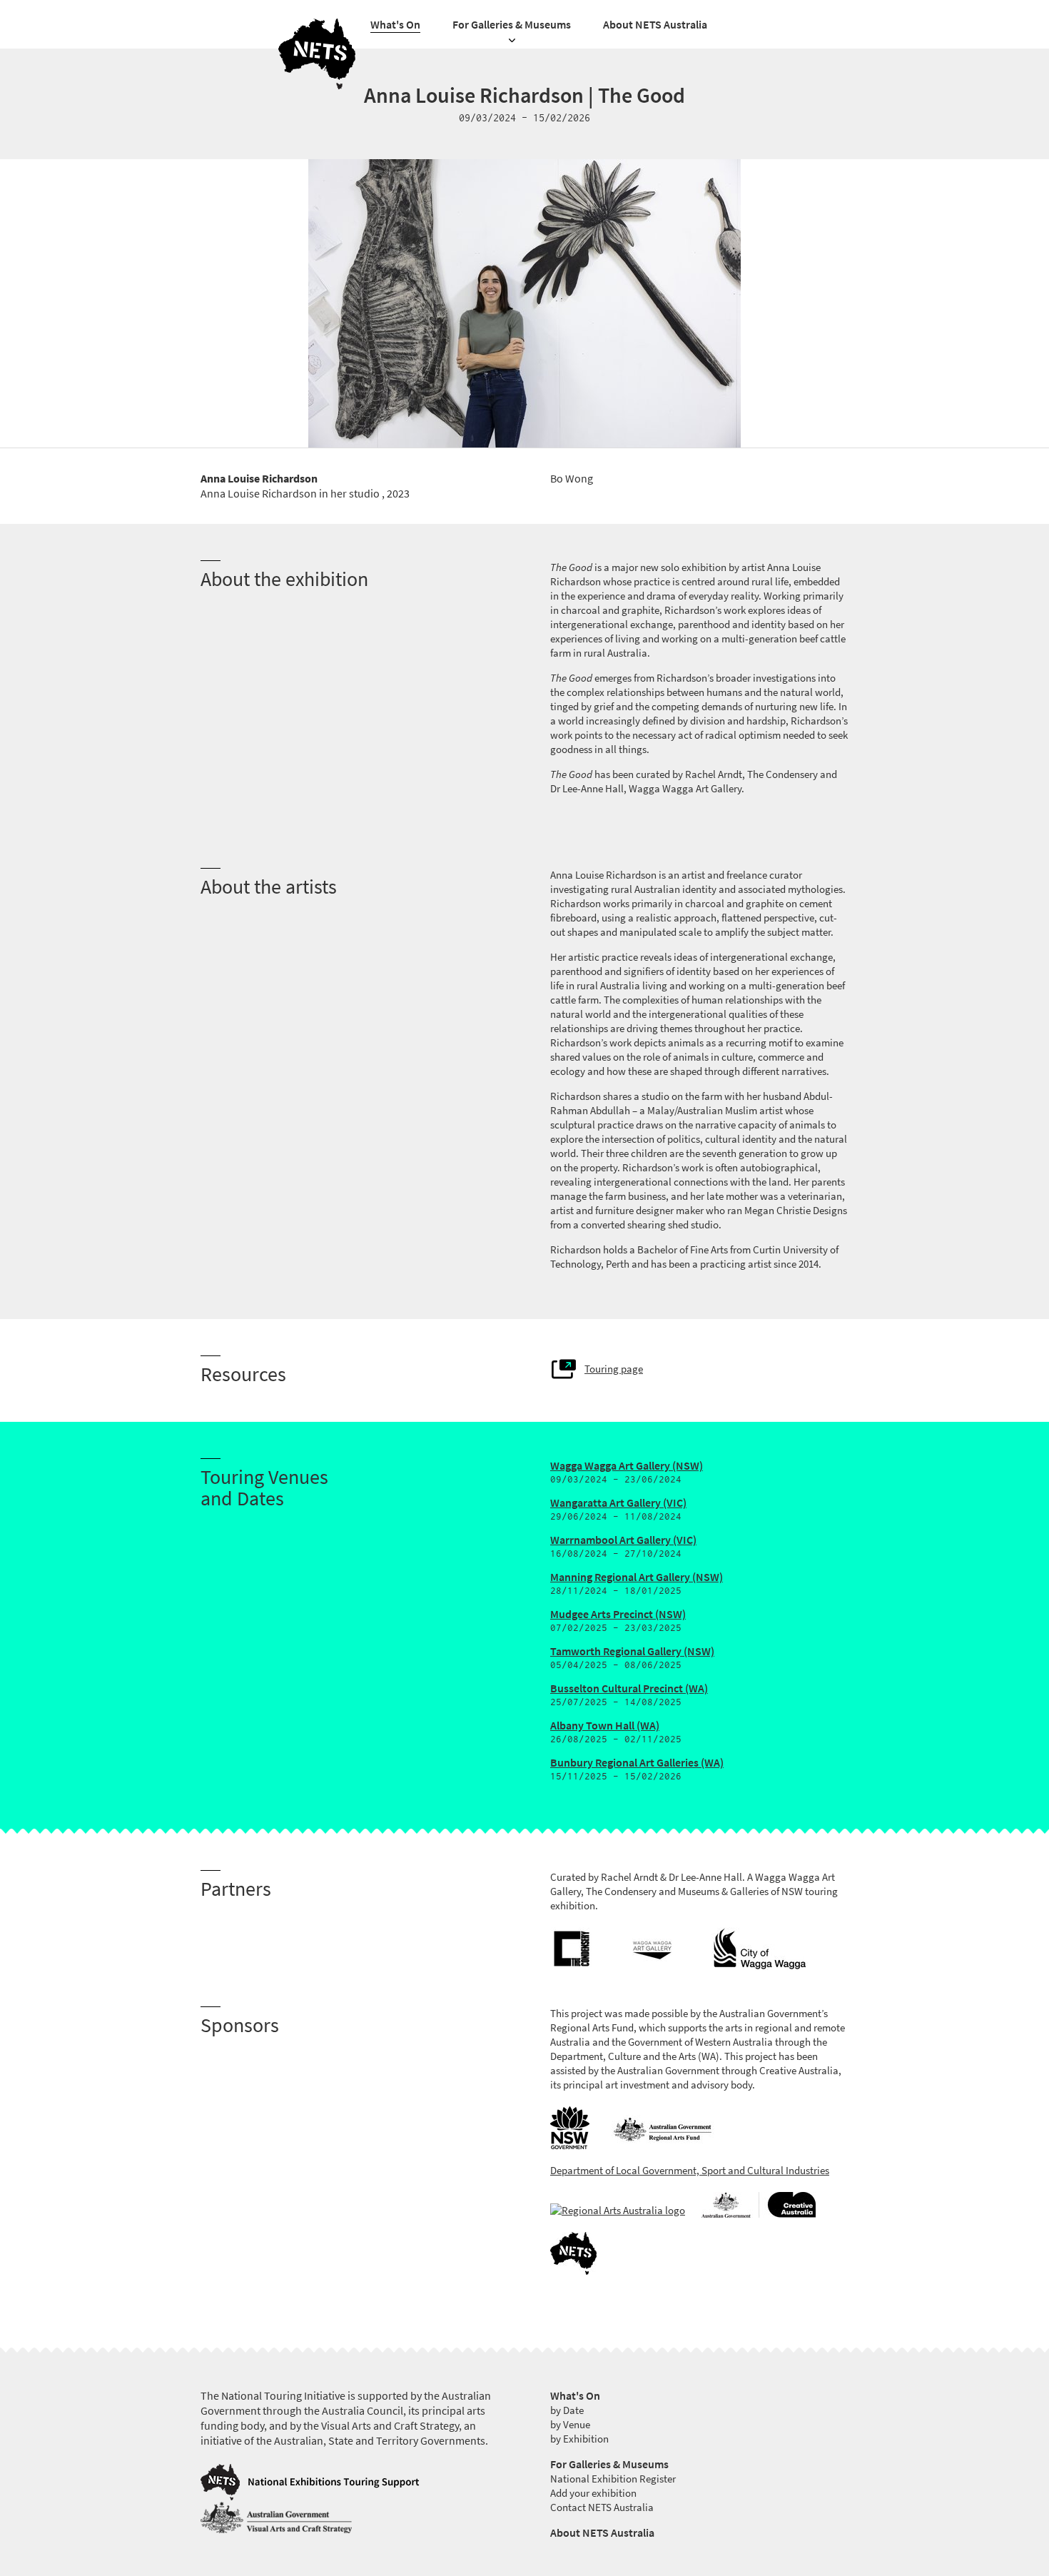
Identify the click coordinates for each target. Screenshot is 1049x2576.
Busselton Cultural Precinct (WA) (629, 1688)
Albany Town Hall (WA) (605, 1726)
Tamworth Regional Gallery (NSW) (632, 1651)
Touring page (614, 1369)
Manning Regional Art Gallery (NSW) (637, 1577)
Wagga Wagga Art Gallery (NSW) (627, 1466)
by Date (567, 2410)
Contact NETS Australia (602, 2507)
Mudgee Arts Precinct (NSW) (618, 1614)
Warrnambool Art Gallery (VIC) (623, 1540)
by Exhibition (579, 2439)
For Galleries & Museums (512, 25)
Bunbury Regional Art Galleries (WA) (637, 1763)
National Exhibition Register (613, 2479)
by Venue (570, 2425)
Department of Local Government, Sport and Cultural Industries (690, 2171)
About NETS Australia (655, 25)
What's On (395, 25)
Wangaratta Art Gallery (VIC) (618, 1503)
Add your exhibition (593, 2493)
